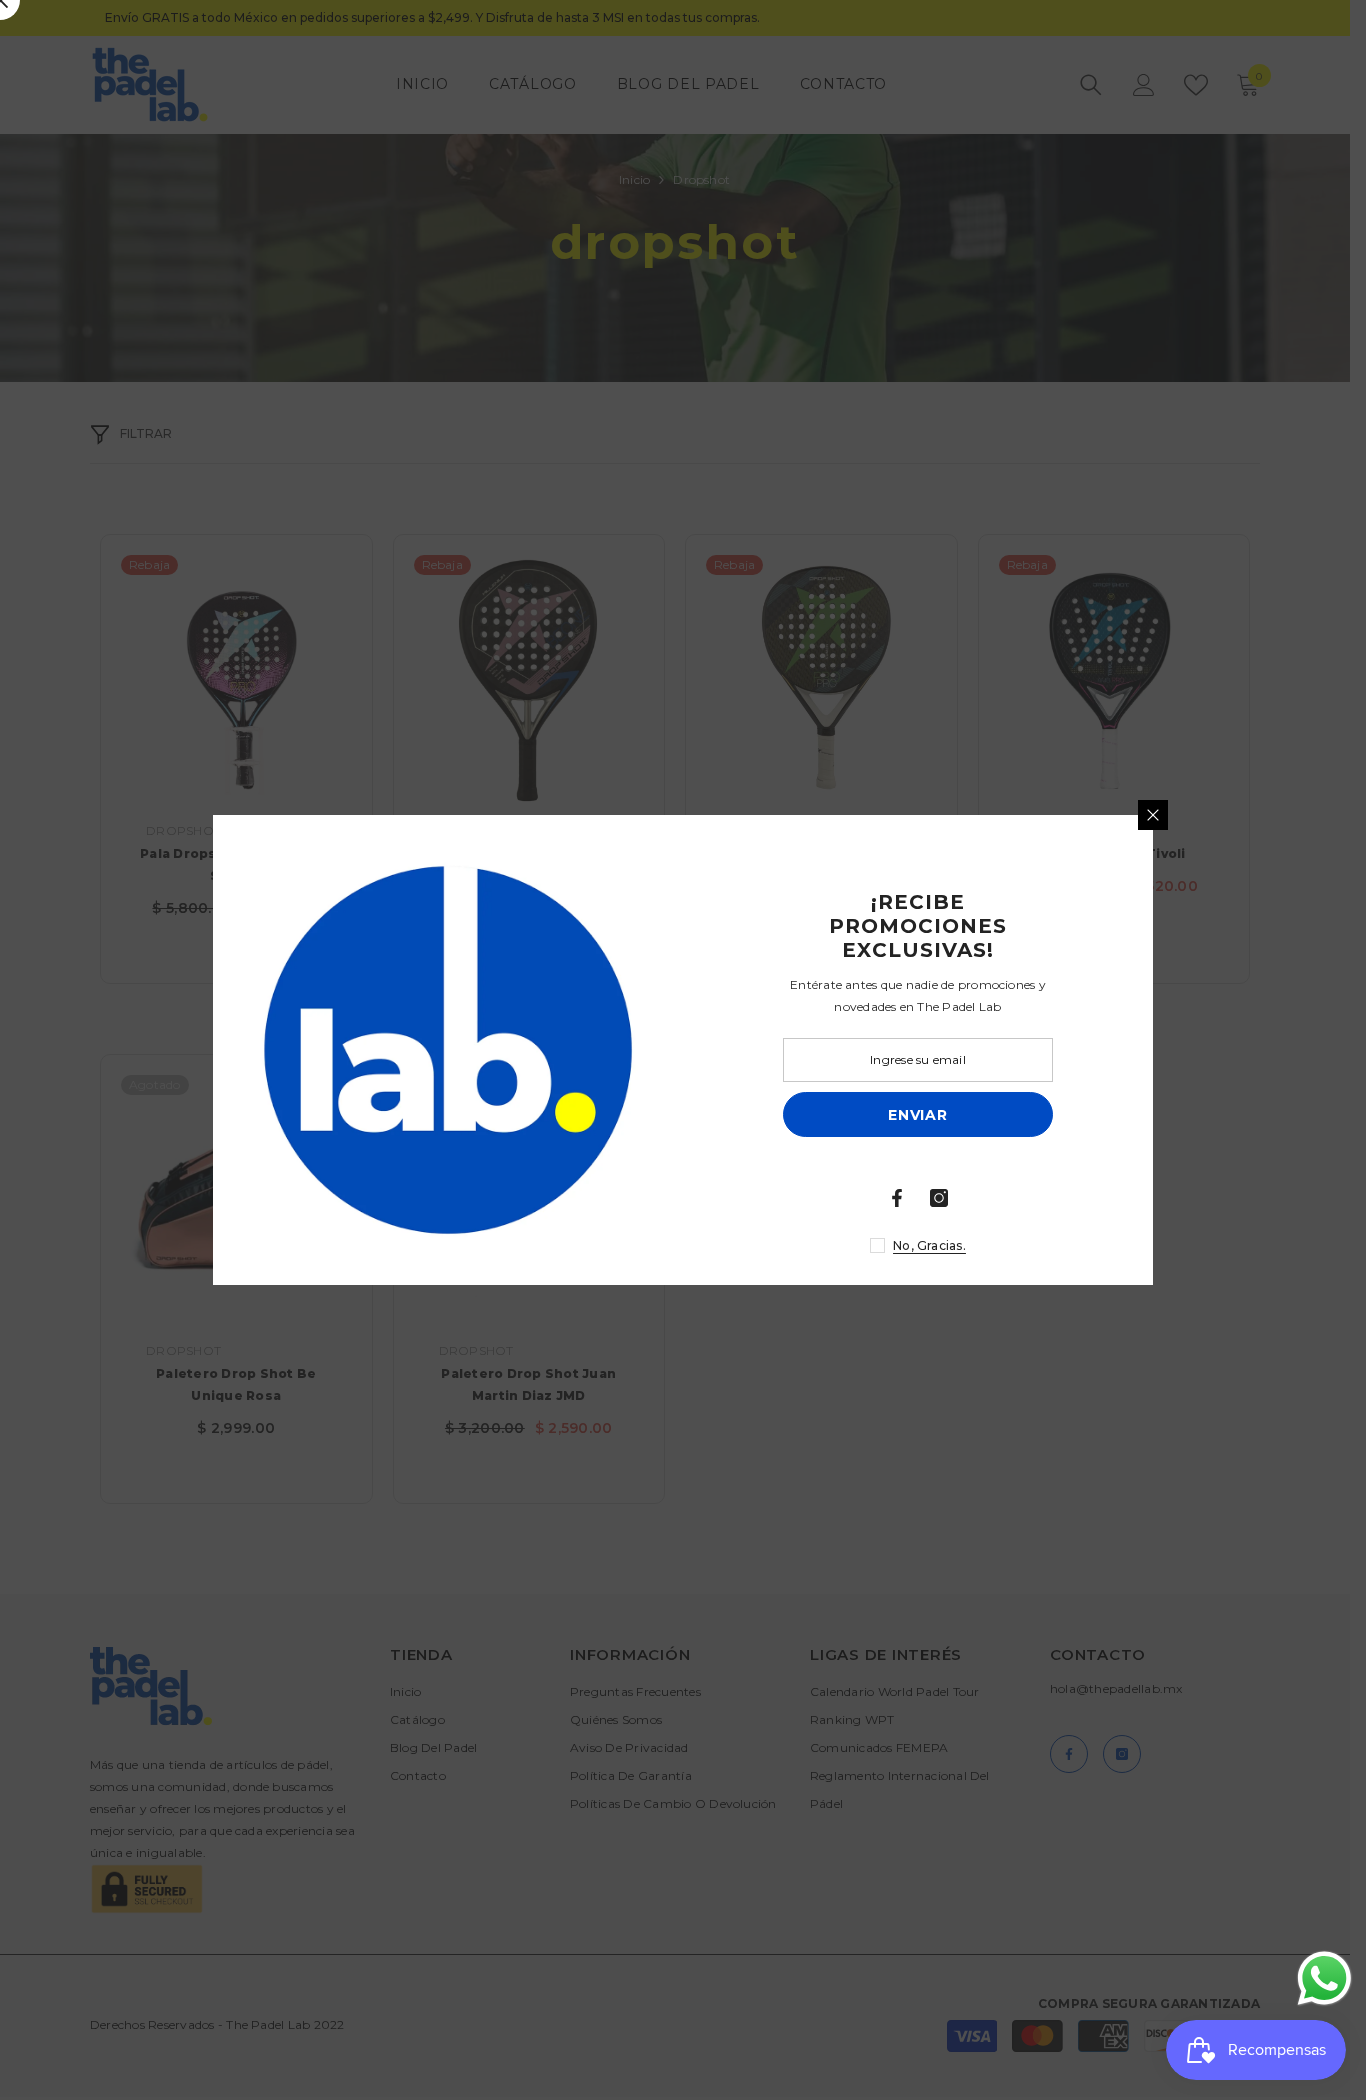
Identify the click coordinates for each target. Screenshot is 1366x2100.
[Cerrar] (1153, 815)
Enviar (917, 1115)
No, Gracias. (929, 1245)
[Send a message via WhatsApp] (1324, 1978)
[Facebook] (897, 1198)
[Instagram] (939, 1198)
